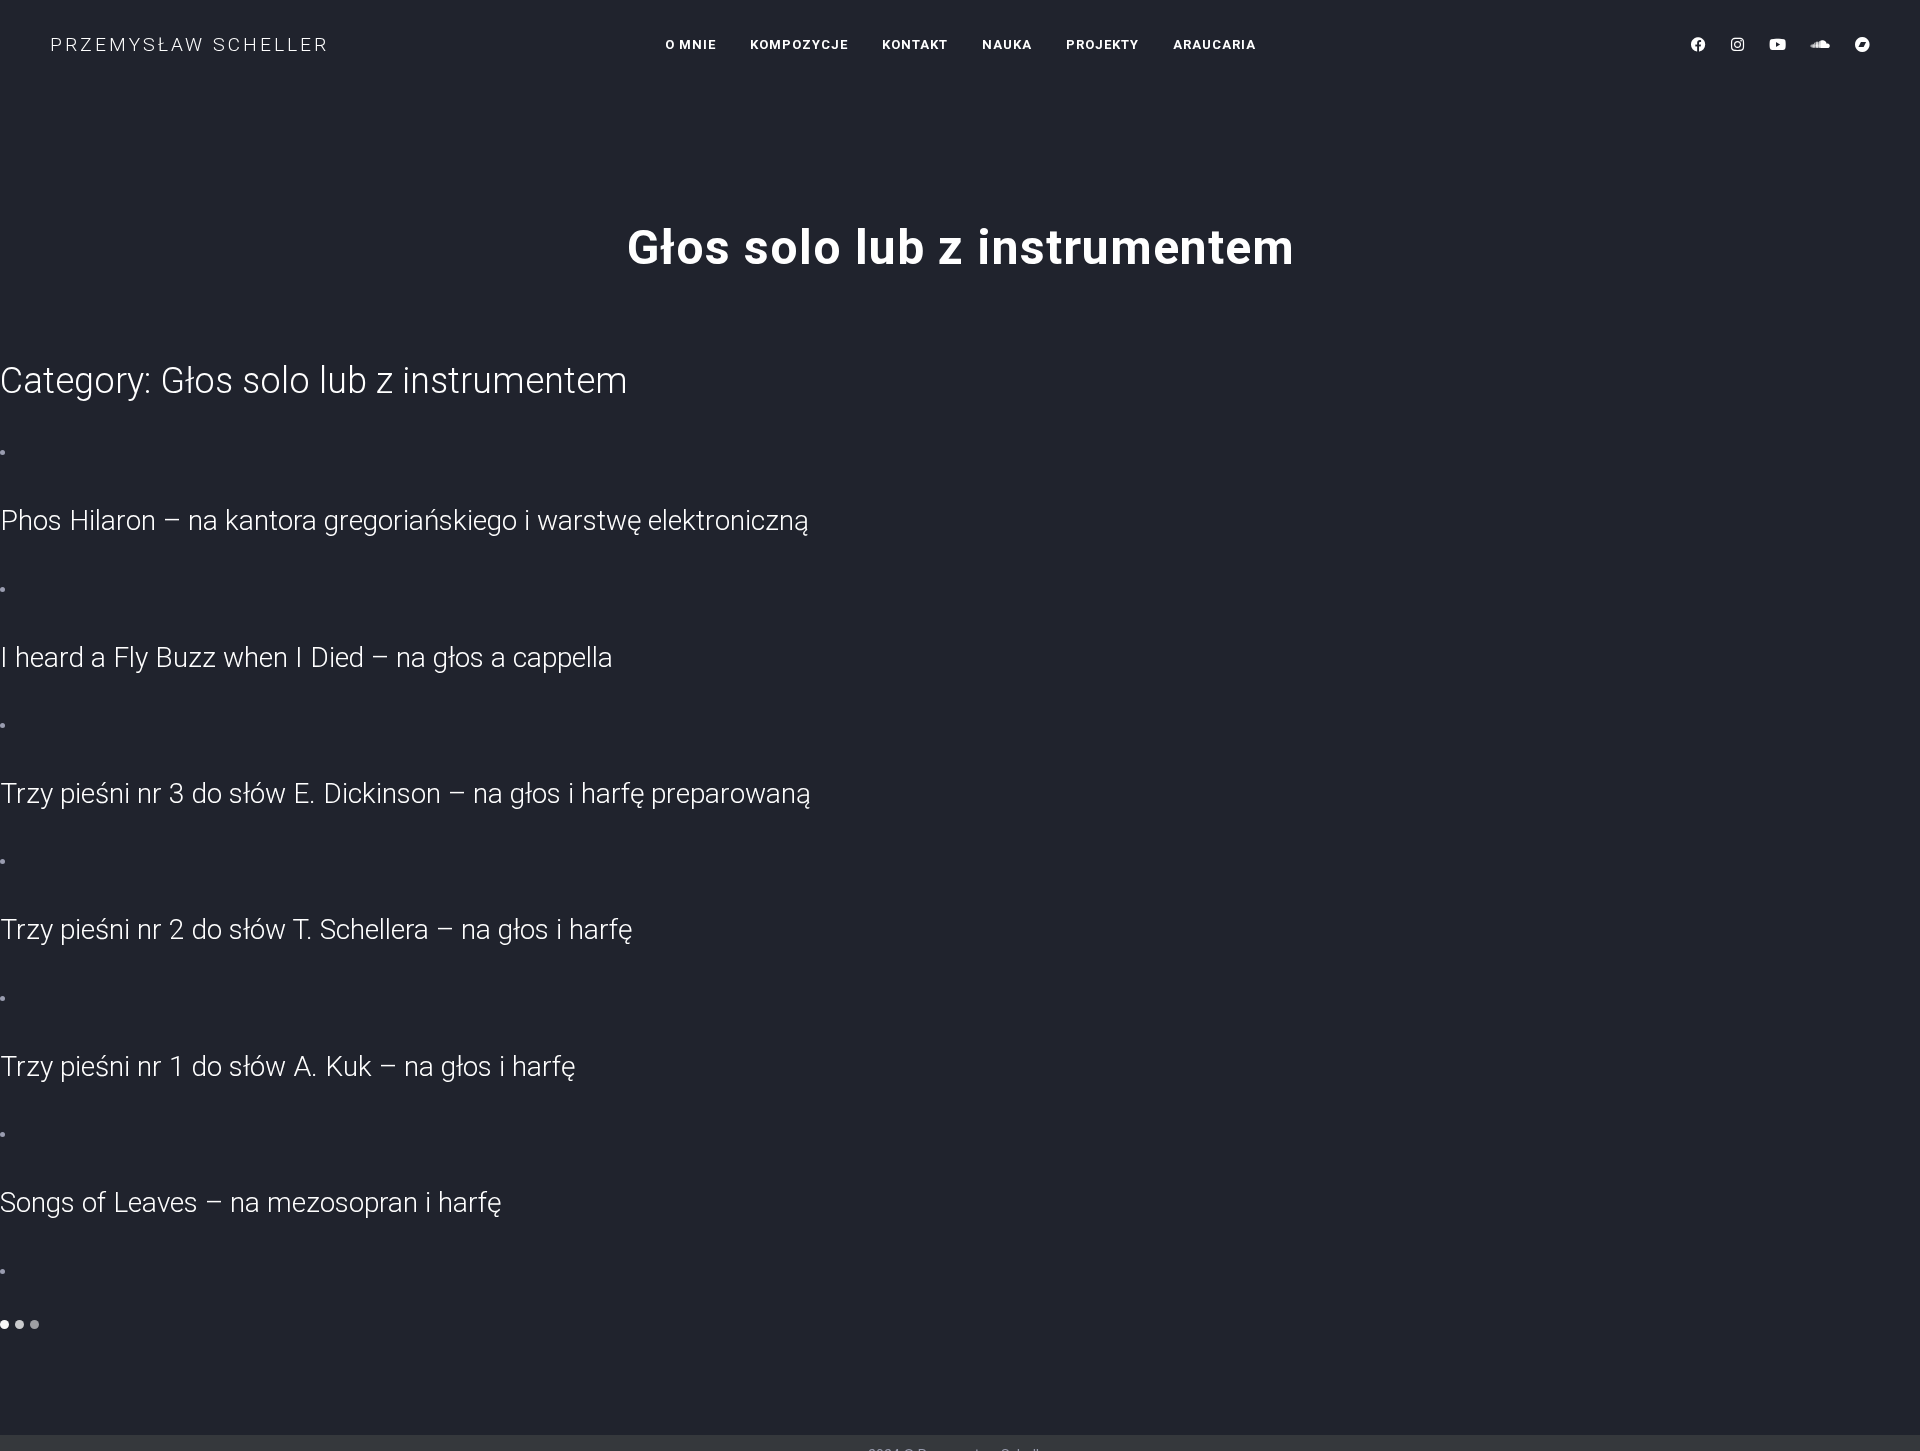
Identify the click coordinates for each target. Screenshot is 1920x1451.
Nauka (1007, 44)
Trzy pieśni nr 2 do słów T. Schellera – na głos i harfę (316, 929)
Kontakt (915, 44)
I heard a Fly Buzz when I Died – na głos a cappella (306, 657)
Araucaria (1214, 44)
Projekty (1102, 44)
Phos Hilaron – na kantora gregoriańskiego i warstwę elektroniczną (404, 520)
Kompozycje (799, 44)
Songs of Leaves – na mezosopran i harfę (250, 1202)
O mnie (690, 44)
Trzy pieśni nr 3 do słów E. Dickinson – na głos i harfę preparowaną (405, 793)
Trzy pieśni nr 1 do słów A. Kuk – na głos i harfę (287, 1066)
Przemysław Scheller (189, 44)
